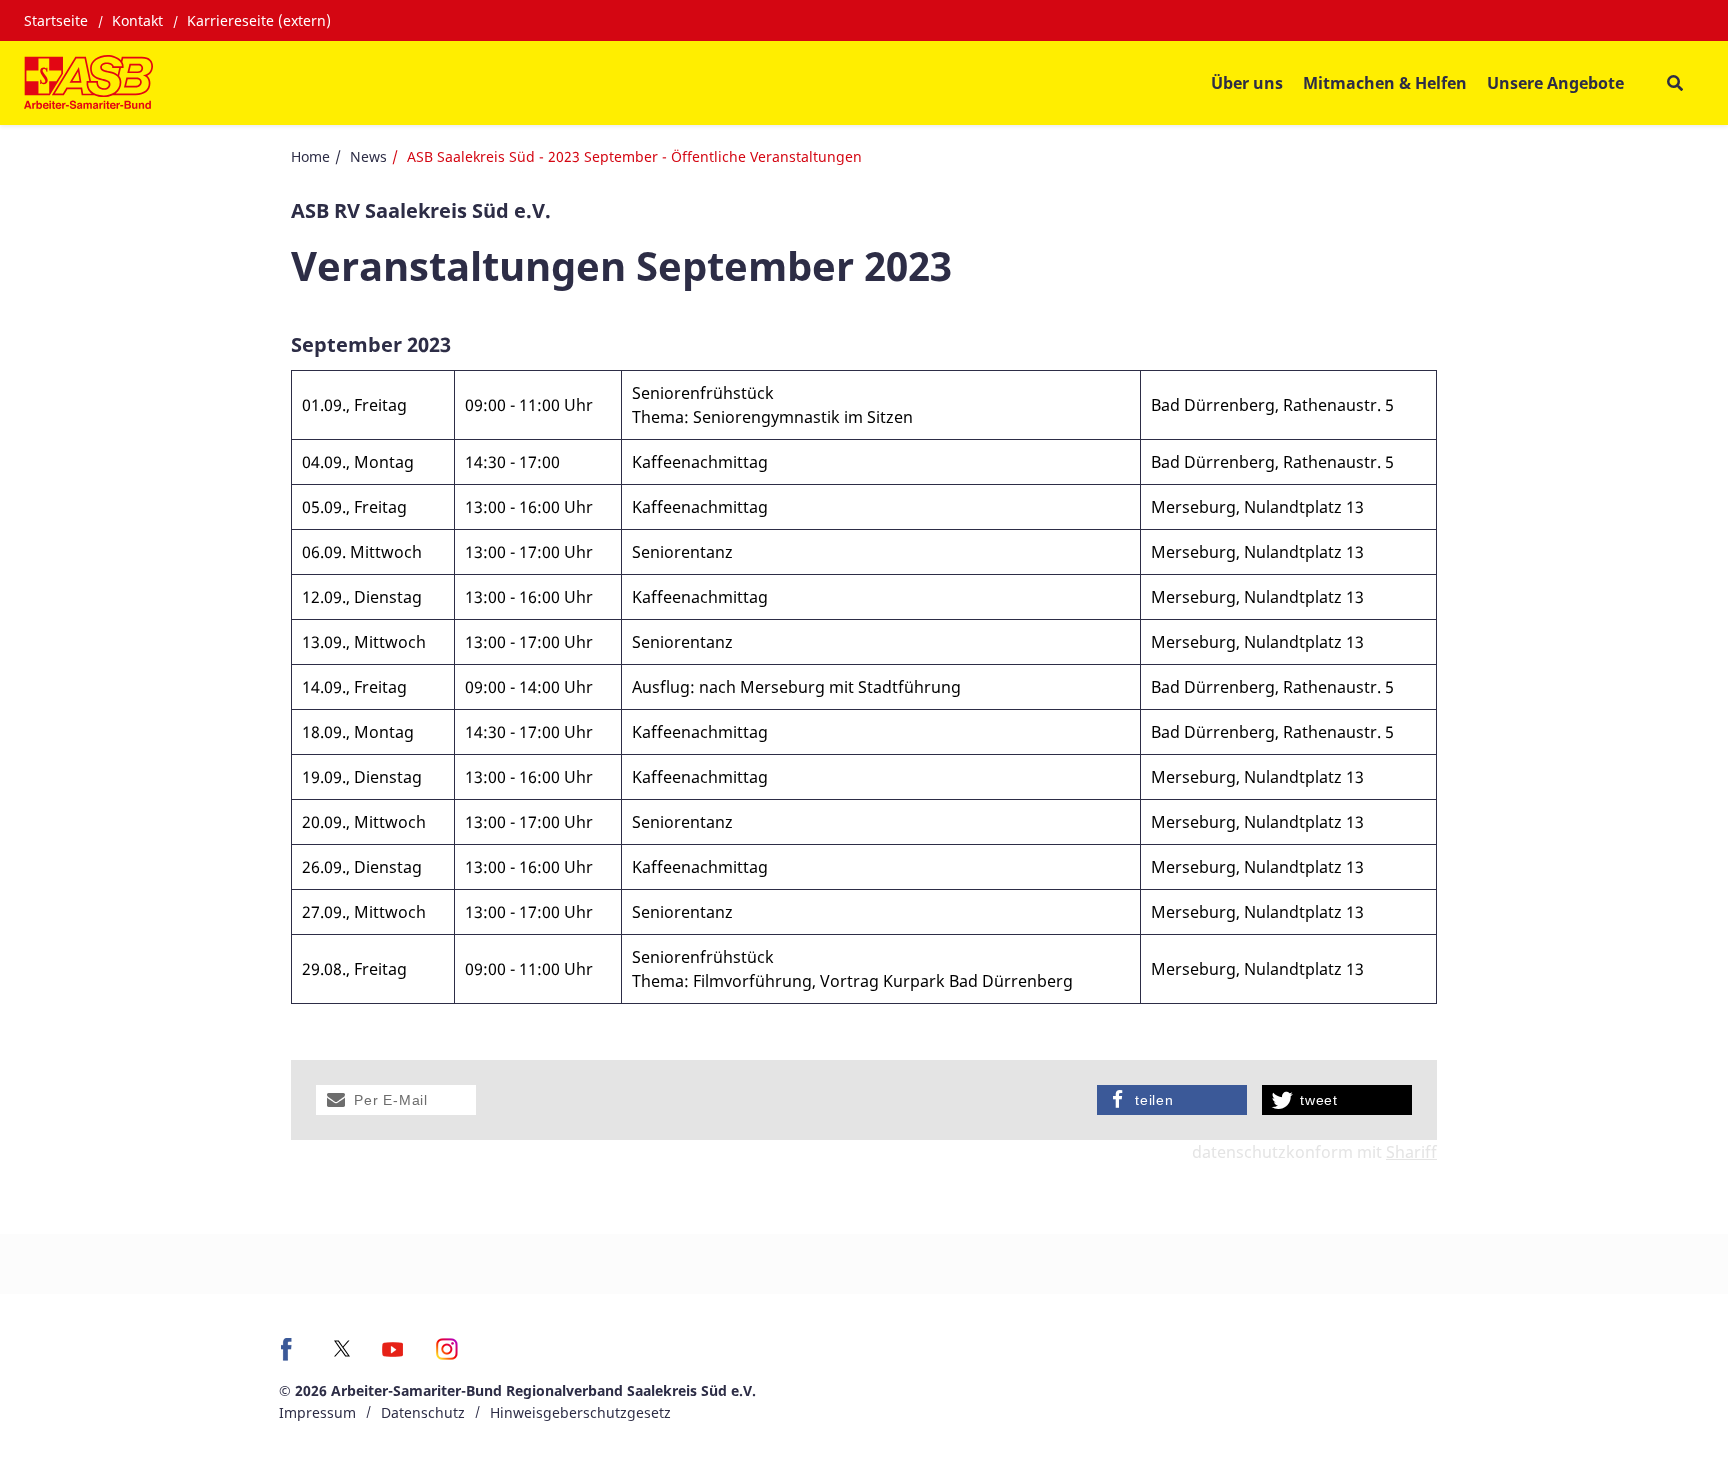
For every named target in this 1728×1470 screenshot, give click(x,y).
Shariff (1411, 1152)
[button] (396, 1100)
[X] (342, 1348)
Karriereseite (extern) (259, 20)
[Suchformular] (1674, 83)
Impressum (317, 1412)
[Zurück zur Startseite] (88, 83)
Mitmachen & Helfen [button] (1385, 83)
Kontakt (137, 20)
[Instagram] (447, 1356)
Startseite (56, 20)
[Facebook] (291, 1356)
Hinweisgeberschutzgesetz (580, 1412)
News (368, 156)
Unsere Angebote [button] (1555, 83)
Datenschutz (423, 1412)
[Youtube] (392, 1356)
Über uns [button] (1247, 83)
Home (310, 156)
